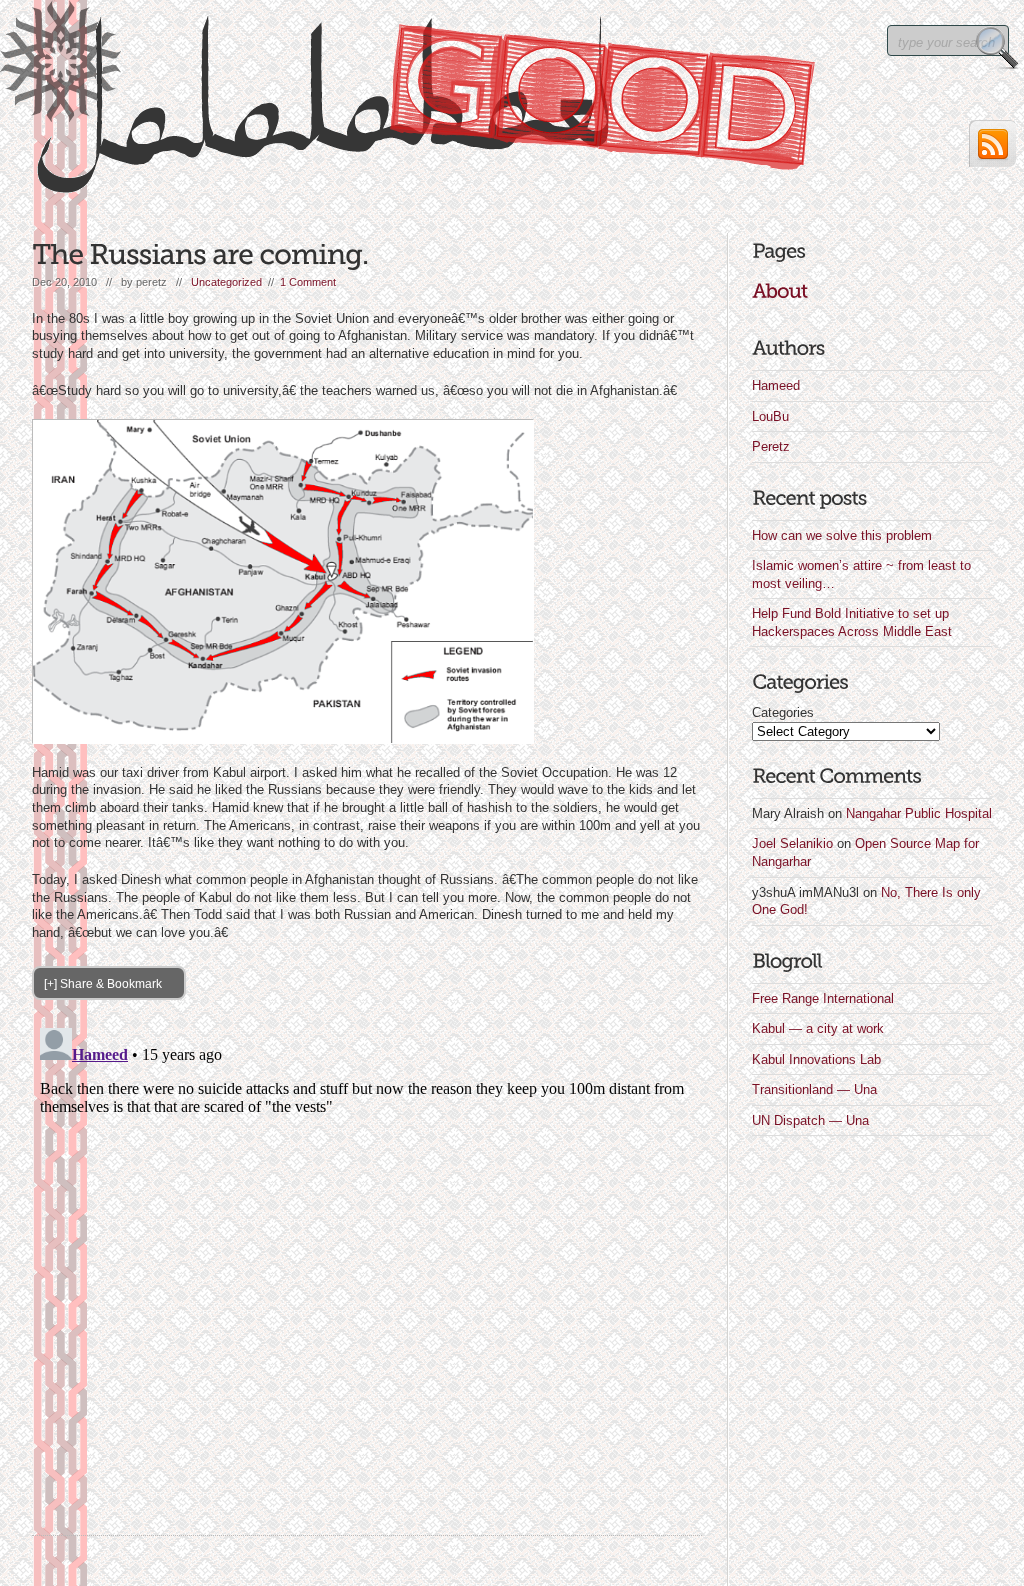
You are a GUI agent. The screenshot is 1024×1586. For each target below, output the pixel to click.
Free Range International (823, 998)
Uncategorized (226, 282)
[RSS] (992, 143)
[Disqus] (367, 1270)
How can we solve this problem (842, 535)
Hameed (776, 385)
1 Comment (308, 282)
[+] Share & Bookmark (103, 984)
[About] (779, 291)
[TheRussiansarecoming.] (200, 254)
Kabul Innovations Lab (816, 1059)
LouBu (770, 416)
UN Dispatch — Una (810, 1120)
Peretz (771, 446)
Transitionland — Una (814, 1089)
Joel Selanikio (792, 843)
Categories (783, 712)
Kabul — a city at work (818, 1028)
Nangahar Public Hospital (919, 813)
